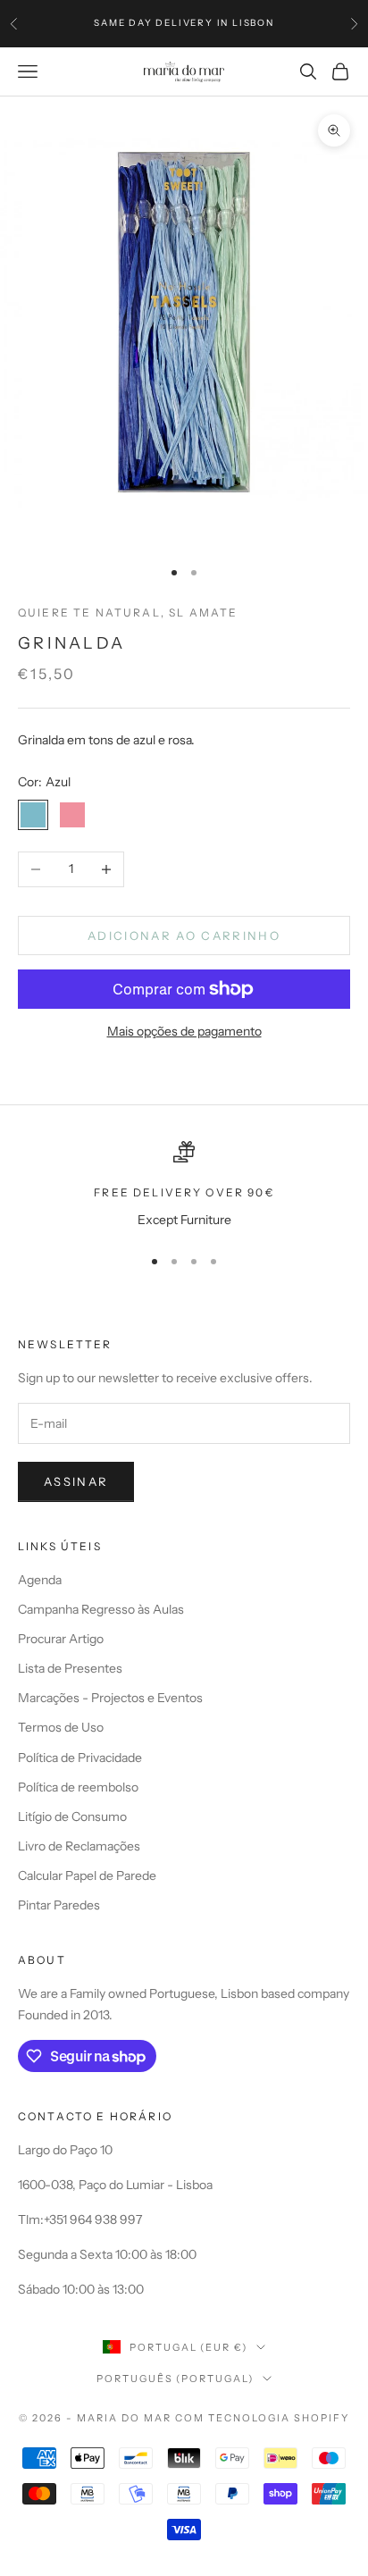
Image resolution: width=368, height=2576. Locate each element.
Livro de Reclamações (79, 1846)
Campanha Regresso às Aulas (101, 1609)
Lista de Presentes (70, 1668)
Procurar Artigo (61, 1639)
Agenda (40, 1580)
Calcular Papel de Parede (87, 1875)
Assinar (76, 1481)
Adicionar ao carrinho (184, 936)
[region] (184, 1185)
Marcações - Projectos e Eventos (110, 1698)
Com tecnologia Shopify (262, 2418)
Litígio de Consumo (72, 1817)
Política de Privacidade (80, 1758)
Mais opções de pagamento (184, 1031)
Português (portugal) (176, 2379)
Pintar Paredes (59, 1905)
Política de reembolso (78, 1787)
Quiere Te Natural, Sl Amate (128, 613)
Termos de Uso (61, 1727)
